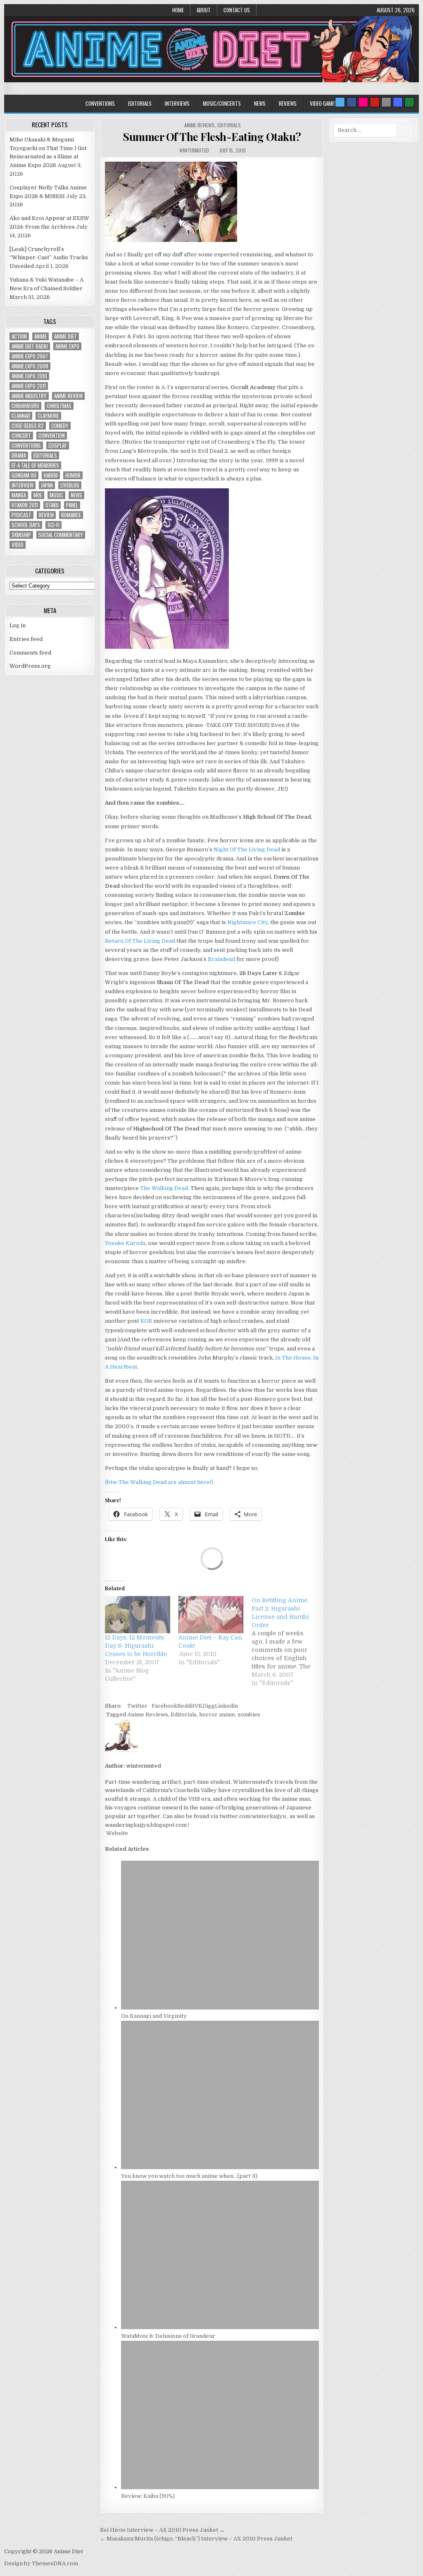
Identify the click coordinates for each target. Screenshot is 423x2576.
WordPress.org (30, 666)
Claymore (48, 416)
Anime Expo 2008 (30, 366)
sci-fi (53, 525)
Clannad (21, 416)
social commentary (61, 535)
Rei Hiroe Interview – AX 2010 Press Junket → (162, 2530)
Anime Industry (29, 396)
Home (178, 10)
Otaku (52, 505)
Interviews (177, 103)
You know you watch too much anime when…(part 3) (189, 2176)
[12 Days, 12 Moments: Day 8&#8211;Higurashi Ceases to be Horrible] (138, 1615)
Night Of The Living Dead (247, 850)
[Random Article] (398, 102)
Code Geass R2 (28, 426)
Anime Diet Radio (30, 346)
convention (52, 436)
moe (38, 495)
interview (23, 485)
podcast (21, 515)
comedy (60, 426)
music (56, 495)
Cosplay (58, 446)
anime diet (65, 336)
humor (73, 475)
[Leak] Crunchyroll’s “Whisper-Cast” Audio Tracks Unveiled (49, 258)
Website (116, 1833)
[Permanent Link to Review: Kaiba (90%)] (220, 2487)
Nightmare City (247, 922)
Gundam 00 (24, 475)
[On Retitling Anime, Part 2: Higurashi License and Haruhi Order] (288, 1642)
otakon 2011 (25, 505)
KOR (146, 1321)
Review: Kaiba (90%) (148, 2496)
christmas (59, 406)
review (46, 515)
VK (198, 1706)
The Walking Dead (164, 1188)
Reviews (288, 103)
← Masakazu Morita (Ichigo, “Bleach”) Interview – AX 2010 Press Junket (196, 2539)
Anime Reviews (200, 125)
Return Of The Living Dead (140, 941)
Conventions (100, 103)
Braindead (221, 959)
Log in (18, 625)
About (204, 10)
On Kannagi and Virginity (154, 2016)
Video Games (323, 103)
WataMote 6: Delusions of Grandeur (168, 2336)
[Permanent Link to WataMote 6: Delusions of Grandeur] (220, 2327)
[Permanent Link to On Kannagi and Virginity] (220, 2008)
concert (21, 436)
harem (51, 475)
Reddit (186, 1706)
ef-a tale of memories (35, 465)
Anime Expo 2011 (29, 386)
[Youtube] (375, 102)
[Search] (386, 102)
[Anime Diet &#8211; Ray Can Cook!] (211, 1615)
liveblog (70, 485)
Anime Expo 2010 (29, 376)
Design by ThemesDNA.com (41, 2563)
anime (40, 336)
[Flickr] (363, 102)
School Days (26, 525)
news (76, 495)
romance (71, 515)
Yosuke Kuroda (125, 1243)
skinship (21, 535)
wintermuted (194, 150)
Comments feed (30, 653)
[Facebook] (352, 102)
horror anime (217, 1715)
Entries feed (26, 639)
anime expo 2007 (30, 356)
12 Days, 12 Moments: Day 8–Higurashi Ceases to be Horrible (136, 1646)
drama (19, 455)
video (18, 545)
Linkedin (226, 1706)
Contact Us (237, 10)
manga (19, 495)
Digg (209, 1706)
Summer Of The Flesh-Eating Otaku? (212, 137)
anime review (68, 396)
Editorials (140, 103)
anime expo (67, 346)
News (260, 103)
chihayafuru (25, 406)
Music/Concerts (222, 103)
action (19, 336)
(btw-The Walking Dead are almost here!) (159, 1482)
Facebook (164, 1706)
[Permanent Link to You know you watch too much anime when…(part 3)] (220, 2167)
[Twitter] (340, 102)
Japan (47, 485)
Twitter (137, 1706)
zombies (249, 1715)
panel (72, 505)
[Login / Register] (409, 102)
